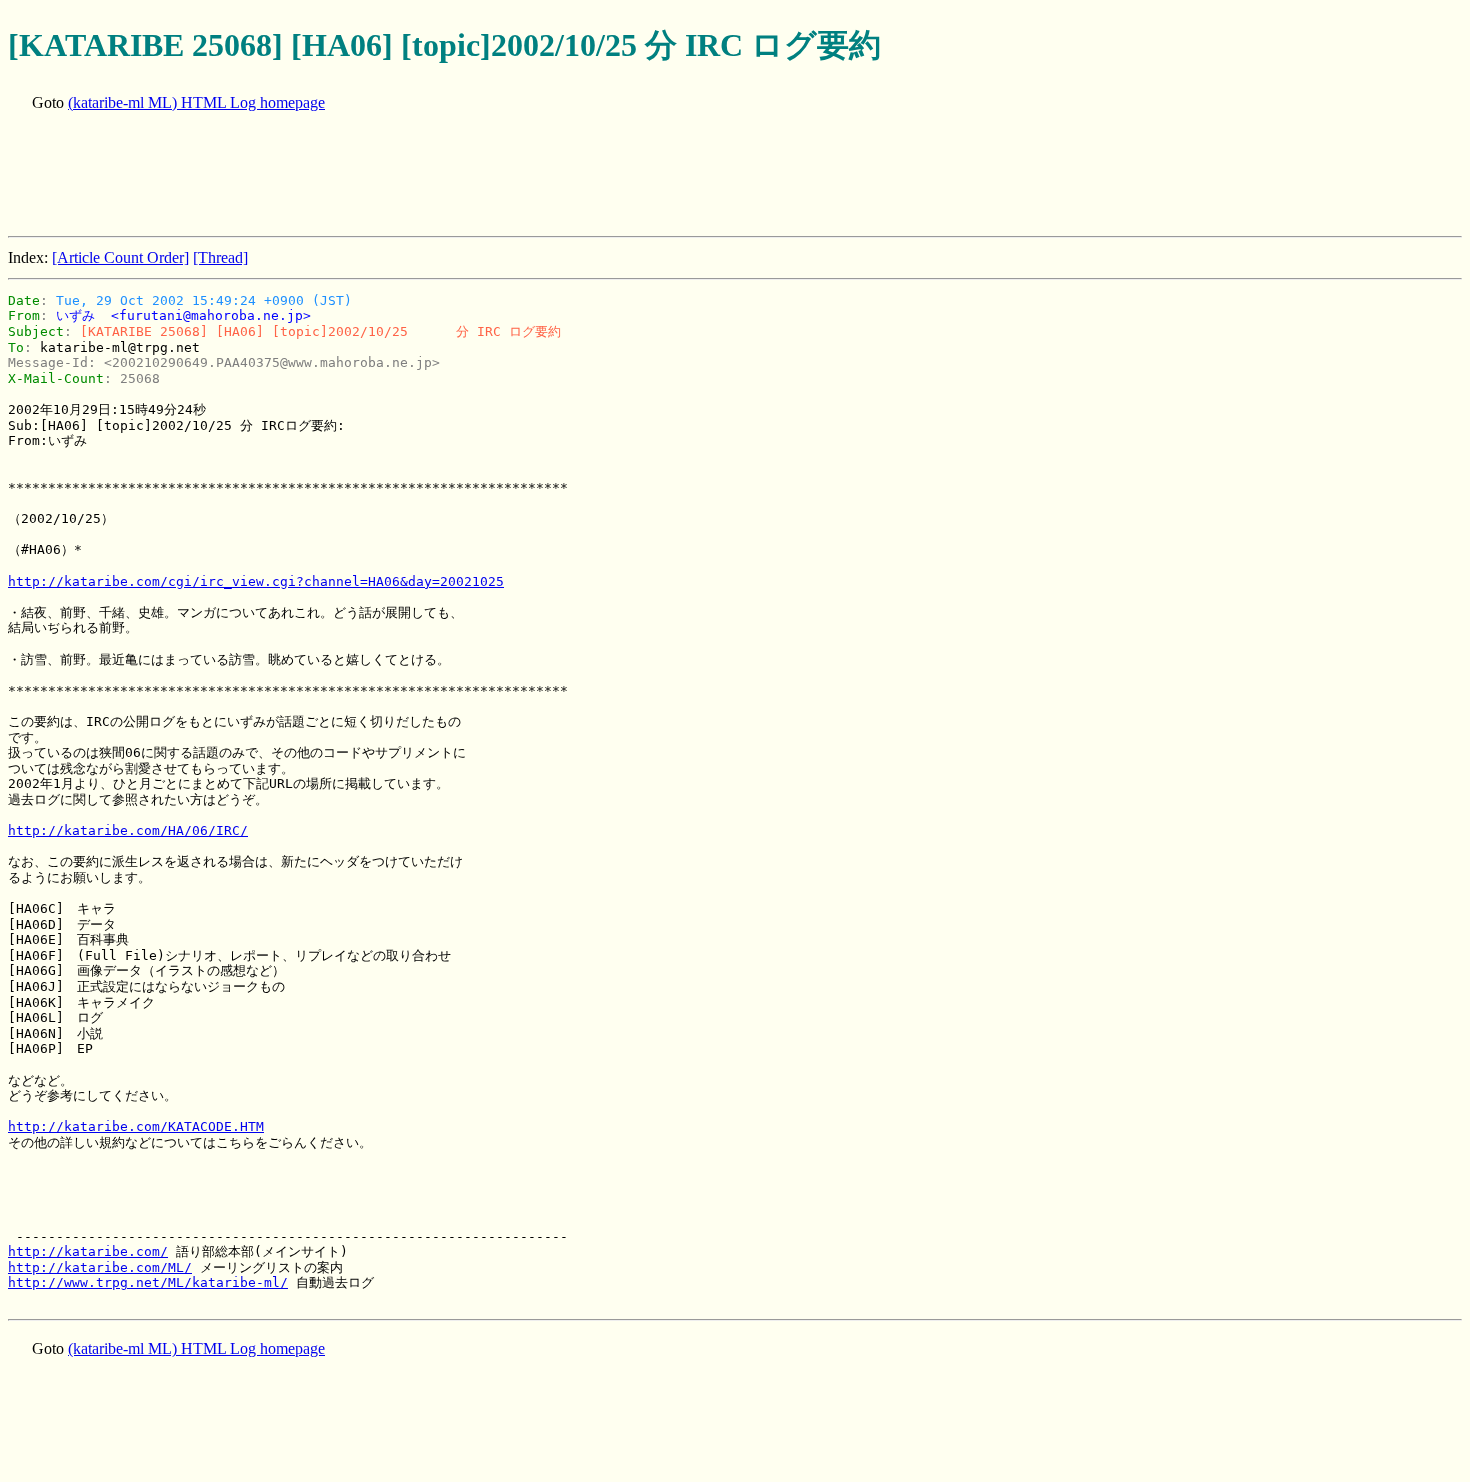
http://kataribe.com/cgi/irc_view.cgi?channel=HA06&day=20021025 (256, 581)
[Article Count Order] (120, 257)
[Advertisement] (372, 176)
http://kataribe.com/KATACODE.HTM (136, 1126)
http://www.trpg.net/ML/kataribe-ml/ (148, 1282)
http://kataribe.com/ (88, 1251)
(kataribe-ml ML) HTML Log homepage (196, 102)
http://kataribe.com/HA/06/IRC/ (128, 830)
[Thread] (220, 257)
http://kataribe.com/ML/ (100, 1267)
